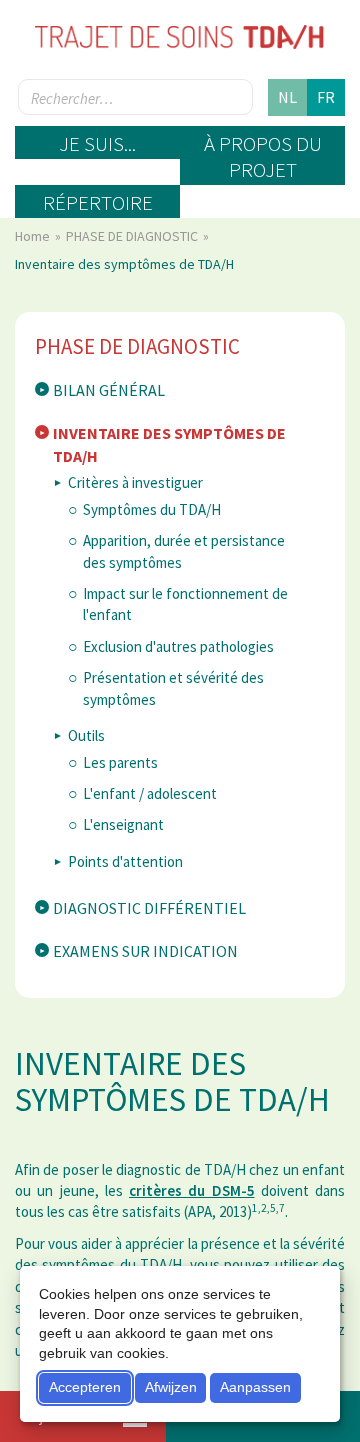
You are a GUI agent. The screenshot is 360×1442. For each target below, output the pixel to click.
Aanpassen (255, 1387)
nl (287, 97)
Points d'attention (125, 861)
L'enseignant (123, 824)
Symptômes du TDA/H (152, 509)
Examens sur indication (145, 951)
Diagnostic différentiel (149, 908)
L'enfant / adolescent (150, 793)
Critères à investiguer (135, 482)
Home (34, 236)
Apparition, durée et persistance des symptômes (184, 551)
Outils (86, 735)
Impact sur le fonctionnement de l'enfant (185, 604)
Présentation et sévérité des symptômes (173, 688)
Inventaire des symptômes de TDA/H (169, 444)
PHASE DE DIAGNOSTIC (133, 236)
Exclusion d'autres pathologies (178, 646)
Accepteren (85, 1387)
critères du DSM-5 (192, 1190)
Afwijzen (171, 1387)
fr (326, 97)
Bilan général (109, 390)
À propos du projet (263, 156)
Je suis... (97, 143)
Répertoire (98, 202)
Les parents (120, 762)
